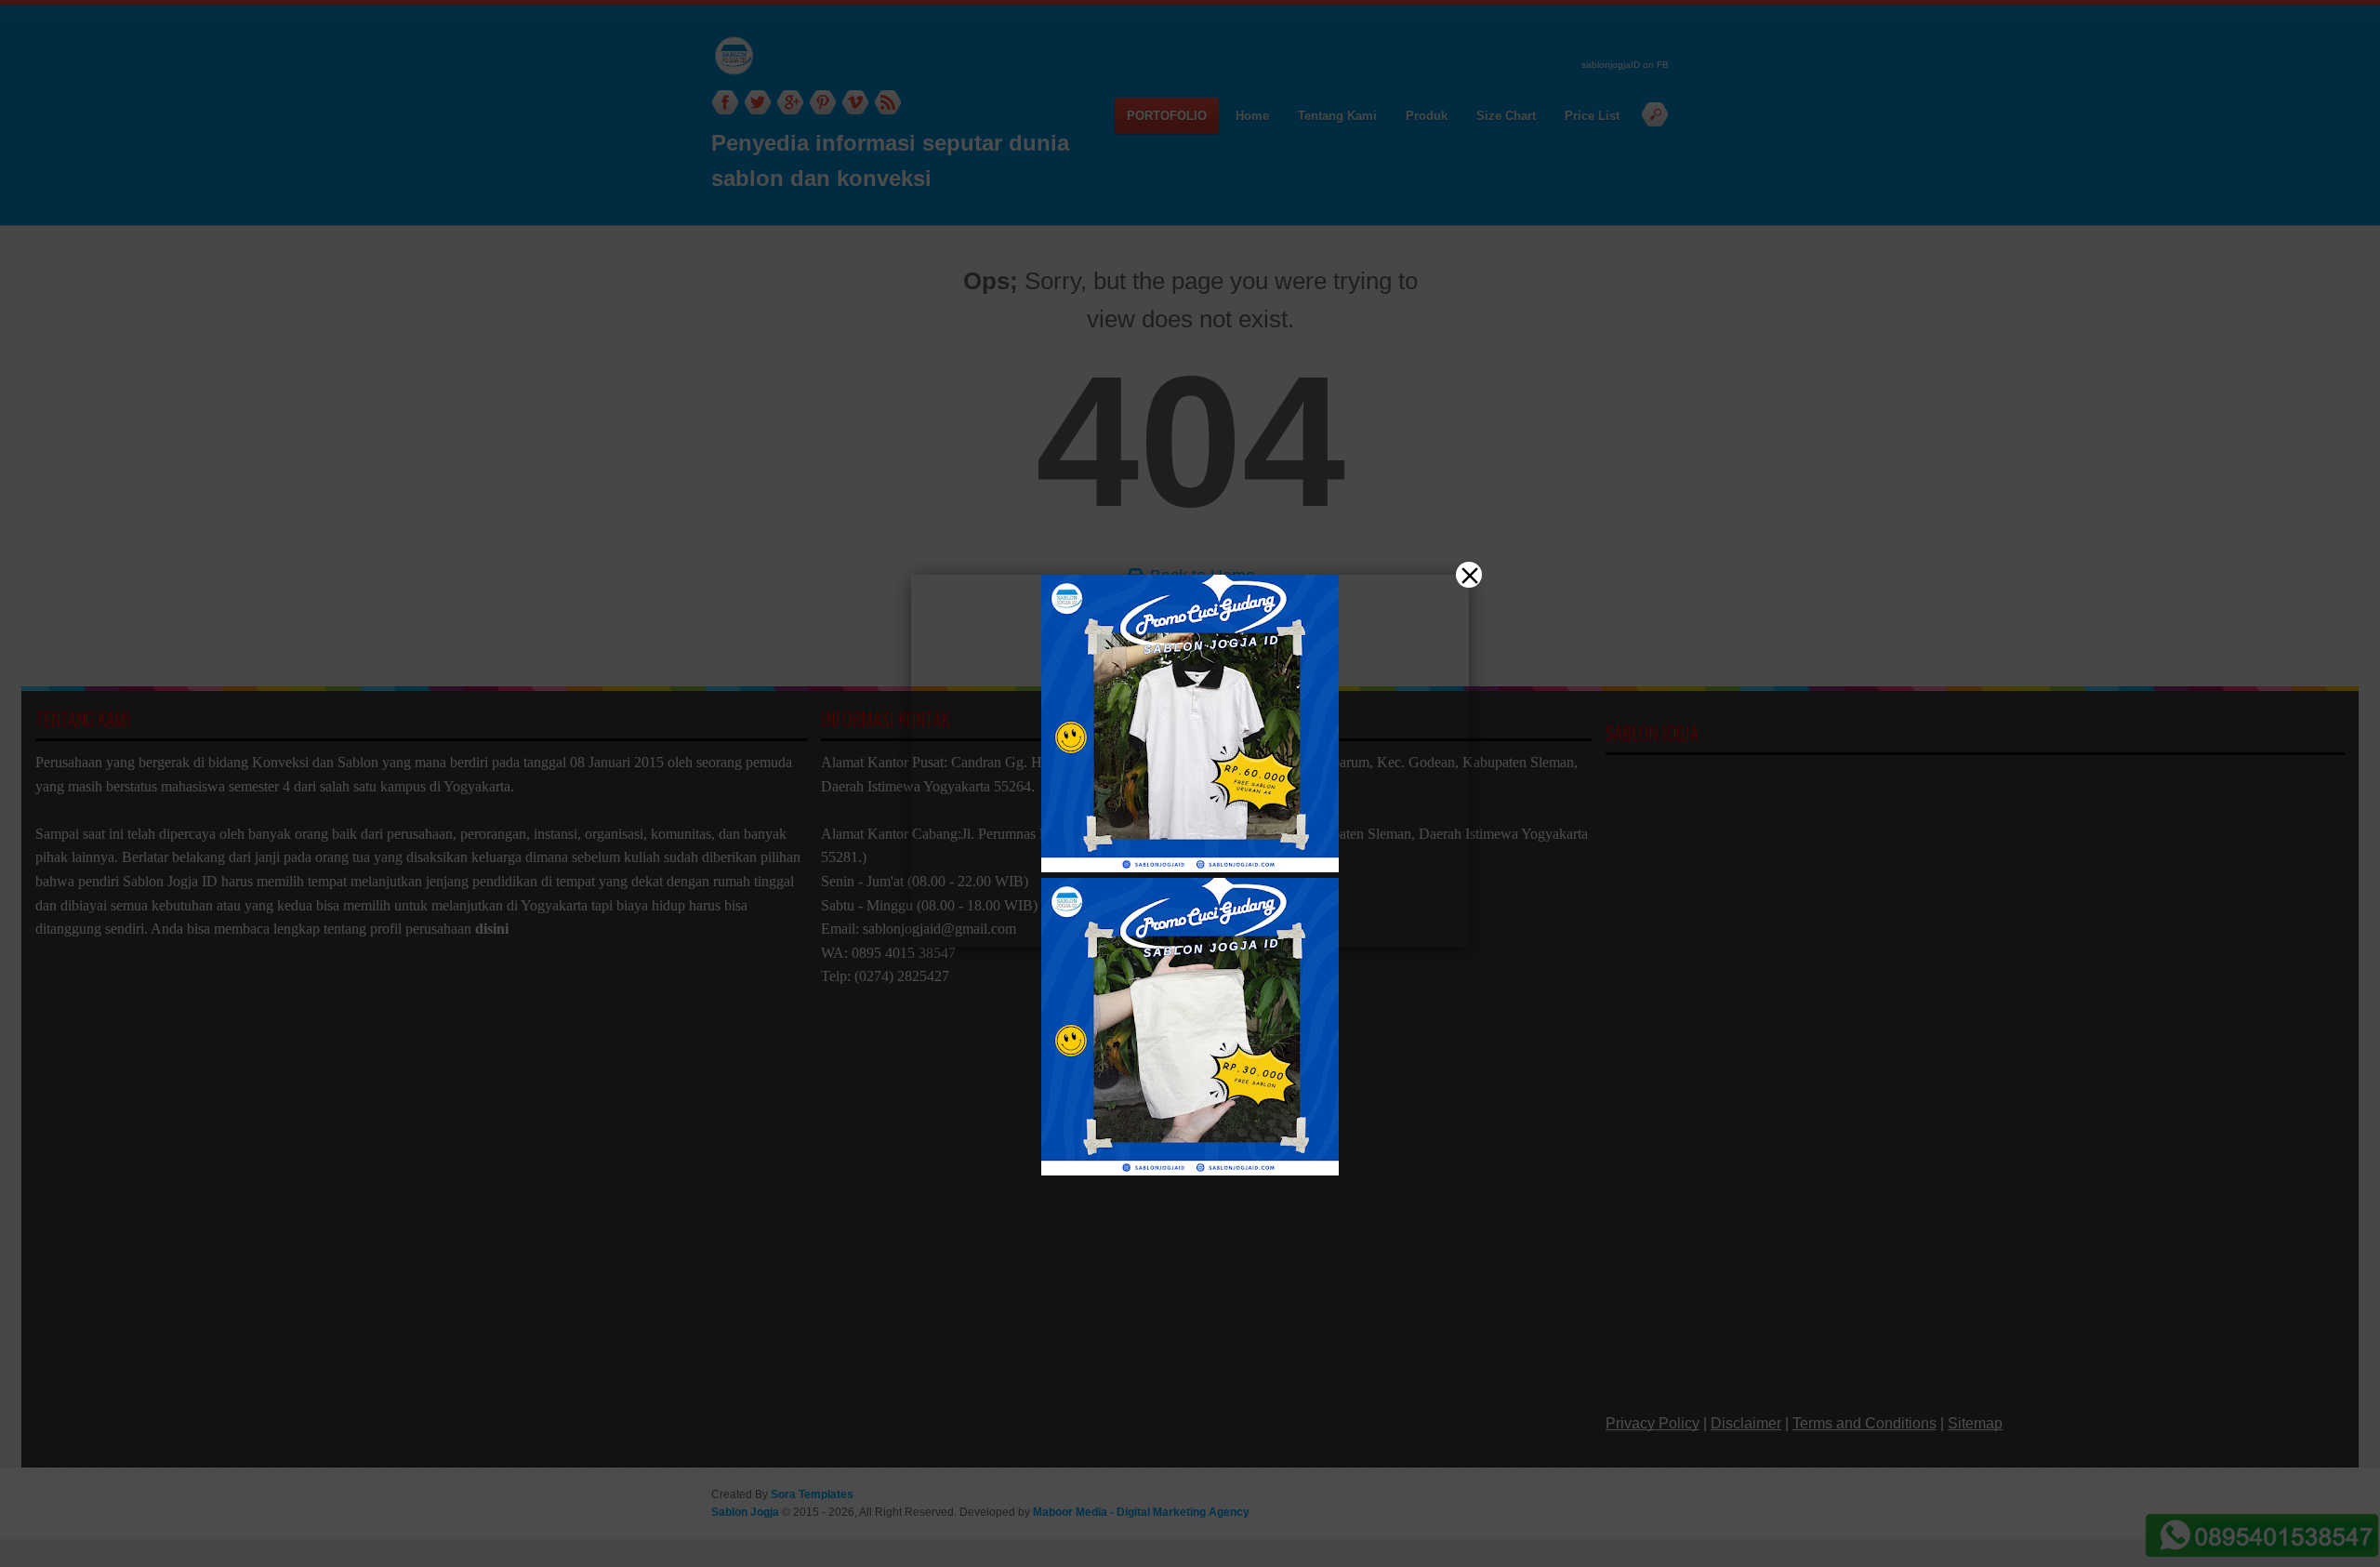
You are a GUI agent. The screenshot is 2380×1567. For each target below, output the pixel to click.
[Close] (1469, 575)
